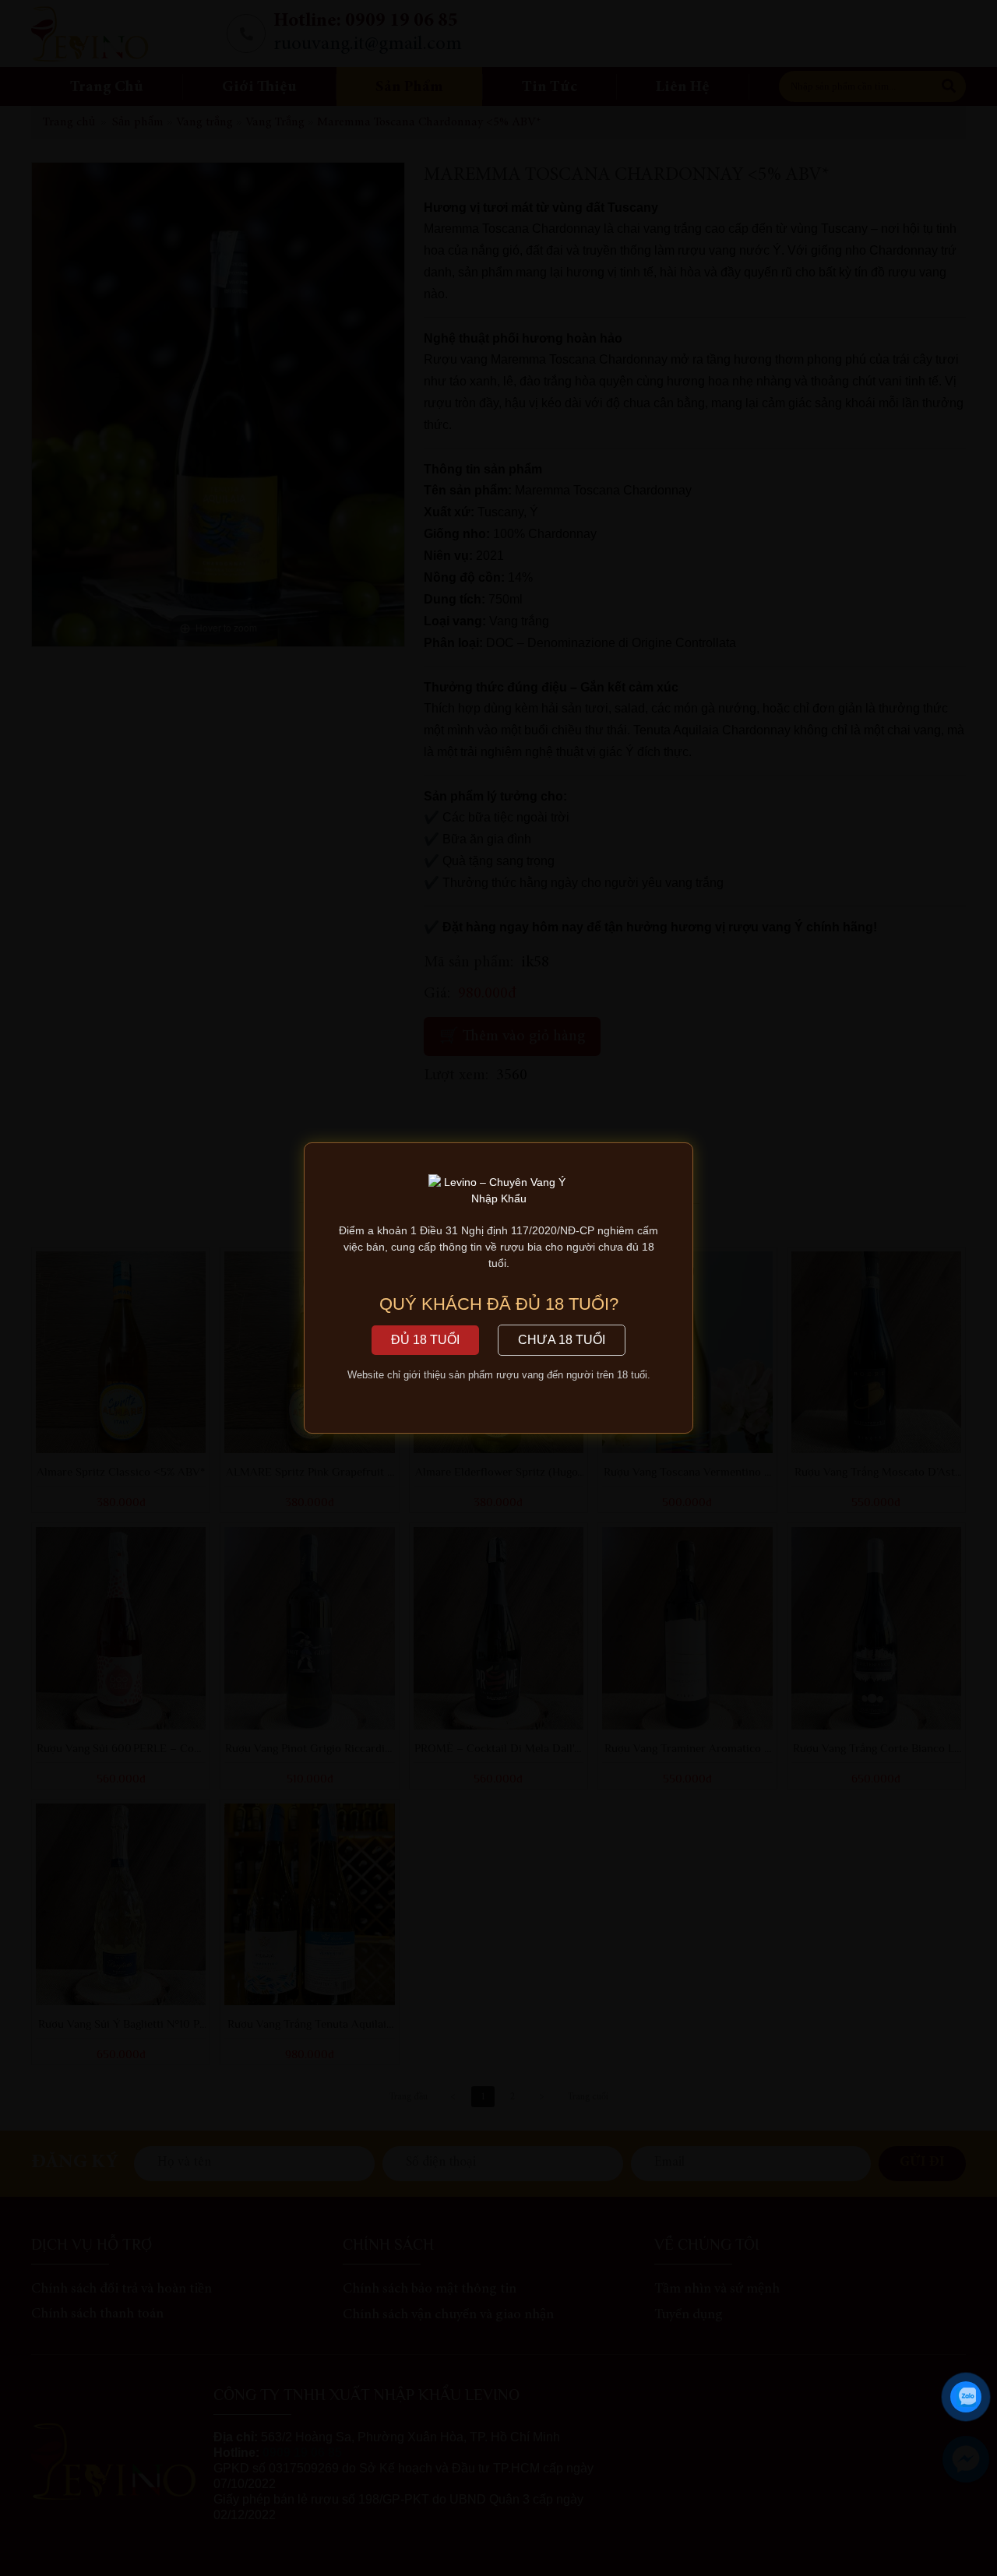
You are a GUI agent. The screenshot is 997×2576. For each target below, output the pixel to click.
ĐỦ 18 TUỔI (425, 1340)
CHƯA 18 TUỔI (562, 1340)
